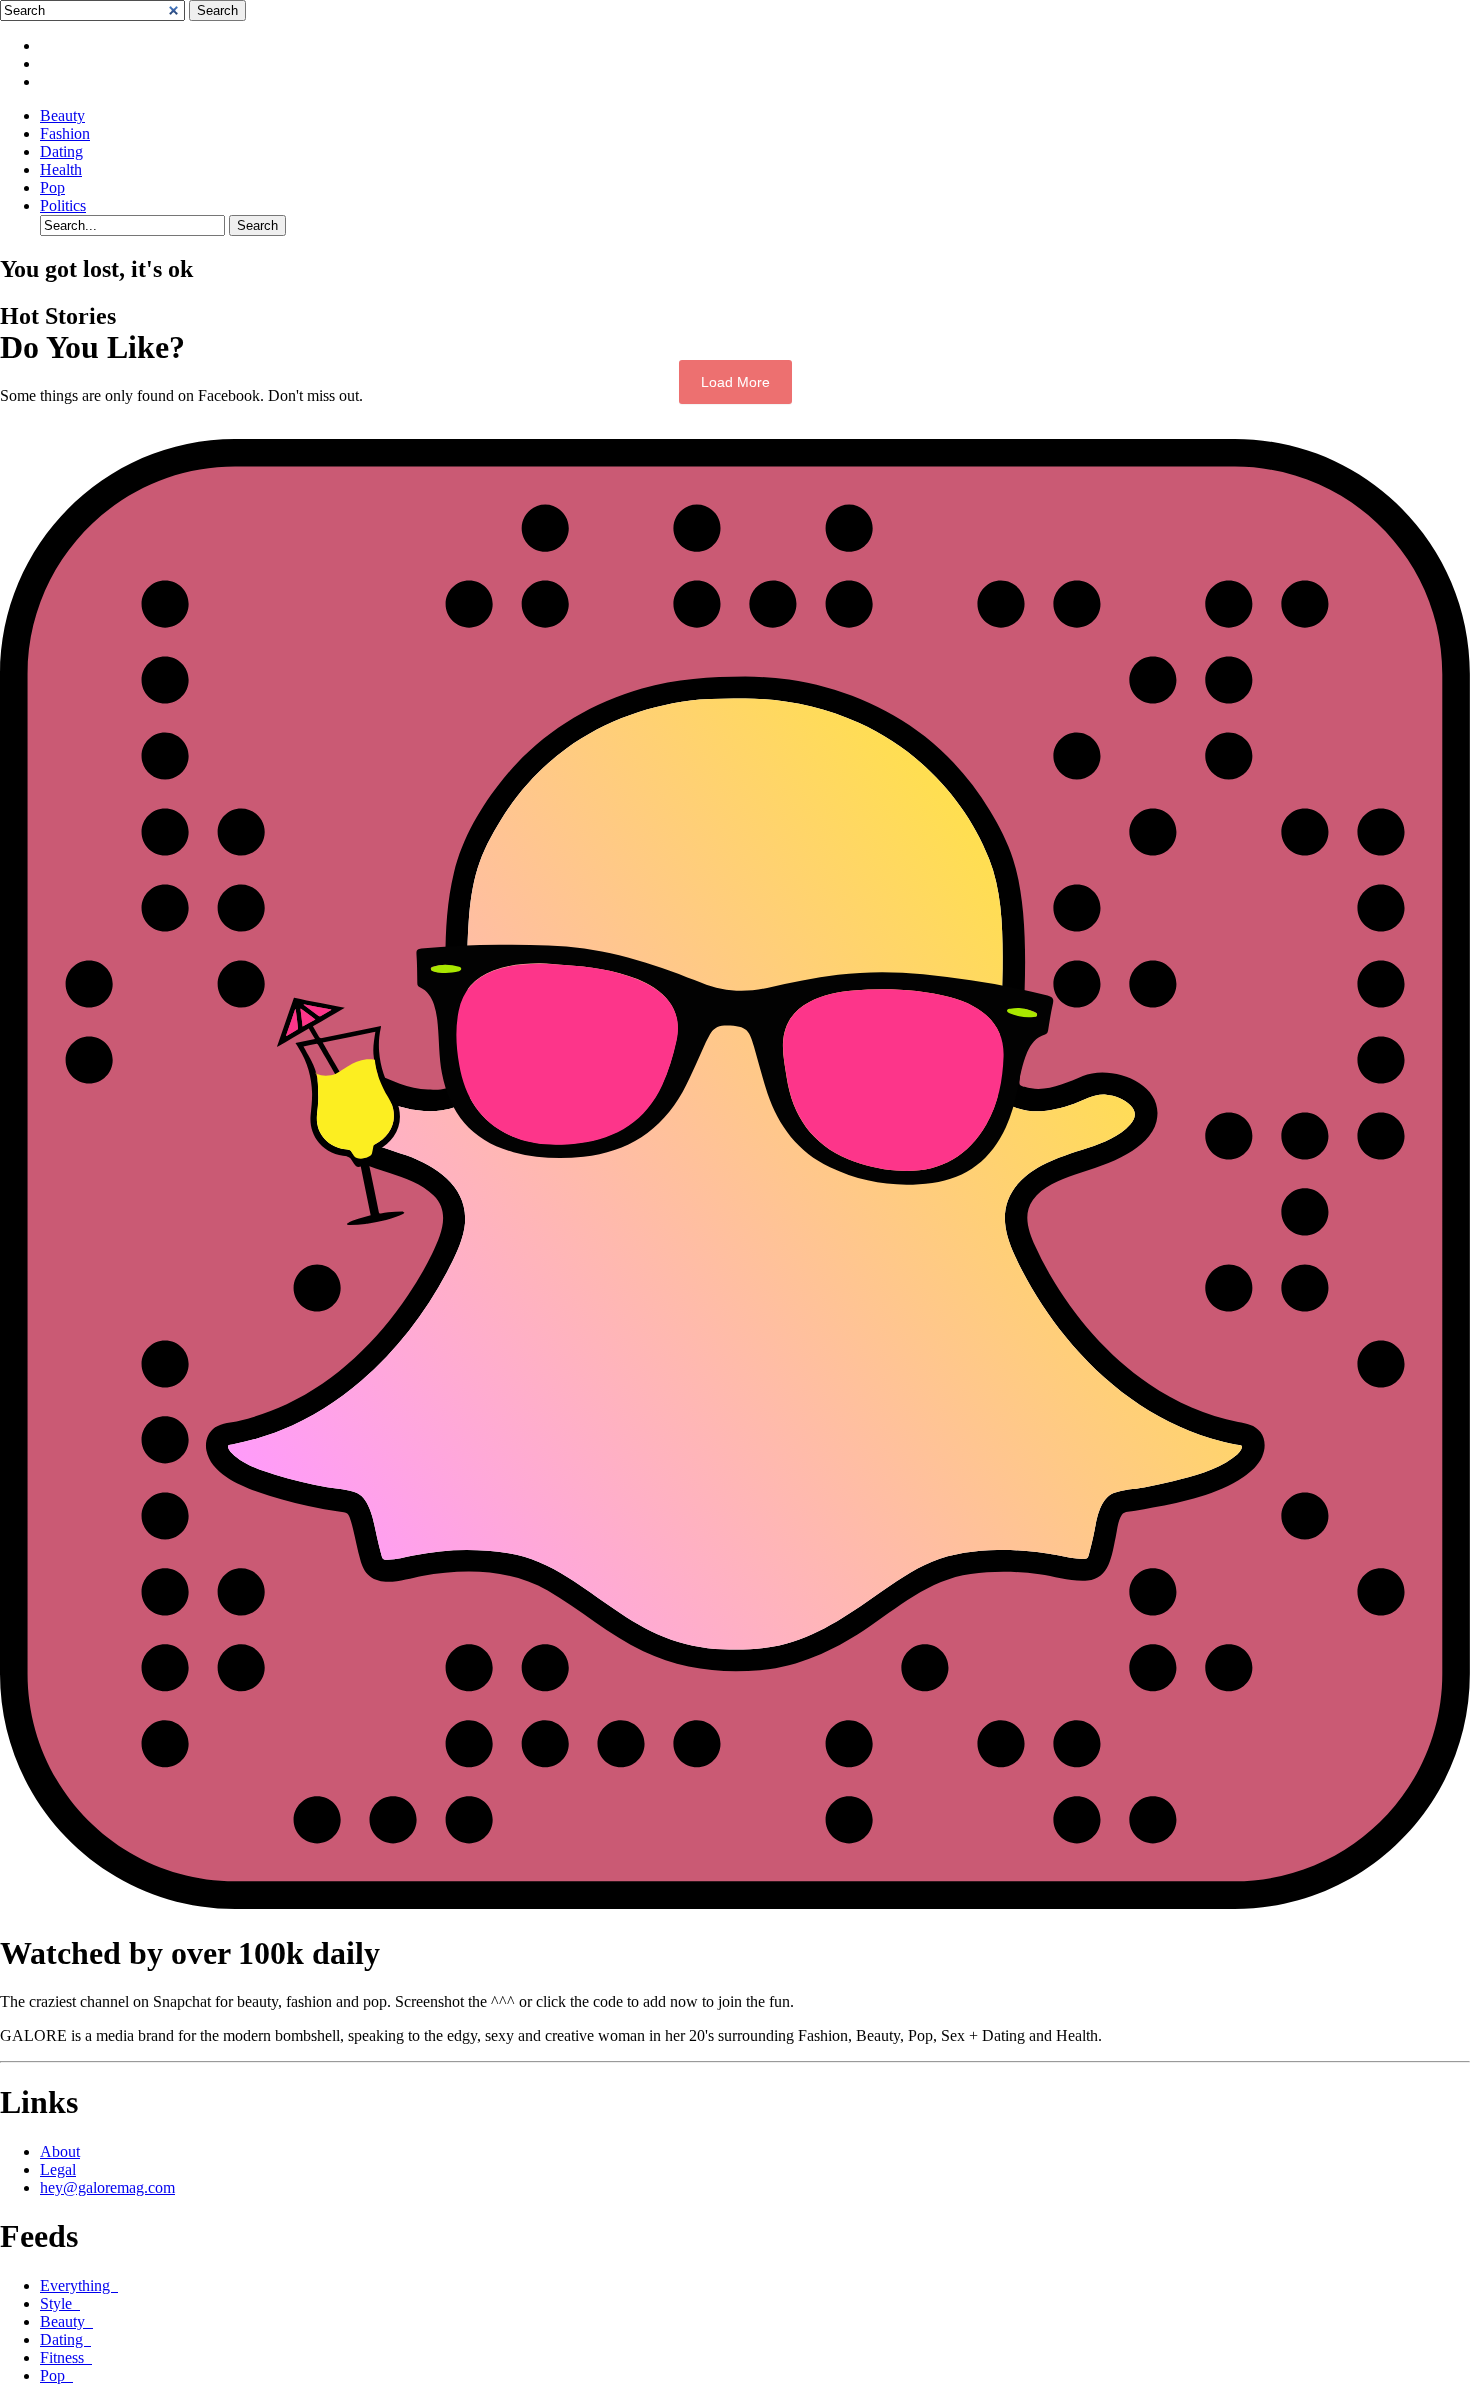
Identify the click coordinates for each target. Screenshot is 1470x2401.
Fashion (65, 133)
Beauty (62, 115)
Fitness (66, 2357)
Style (60, 2303)
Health (61, 169)
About (60, 2151)
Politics (63, 205)
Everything (79, 2285)
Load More (735, 382)
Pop (52, 187)
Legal (58, 2169)
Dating (61, 151)
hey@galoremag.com (107, 2187)
